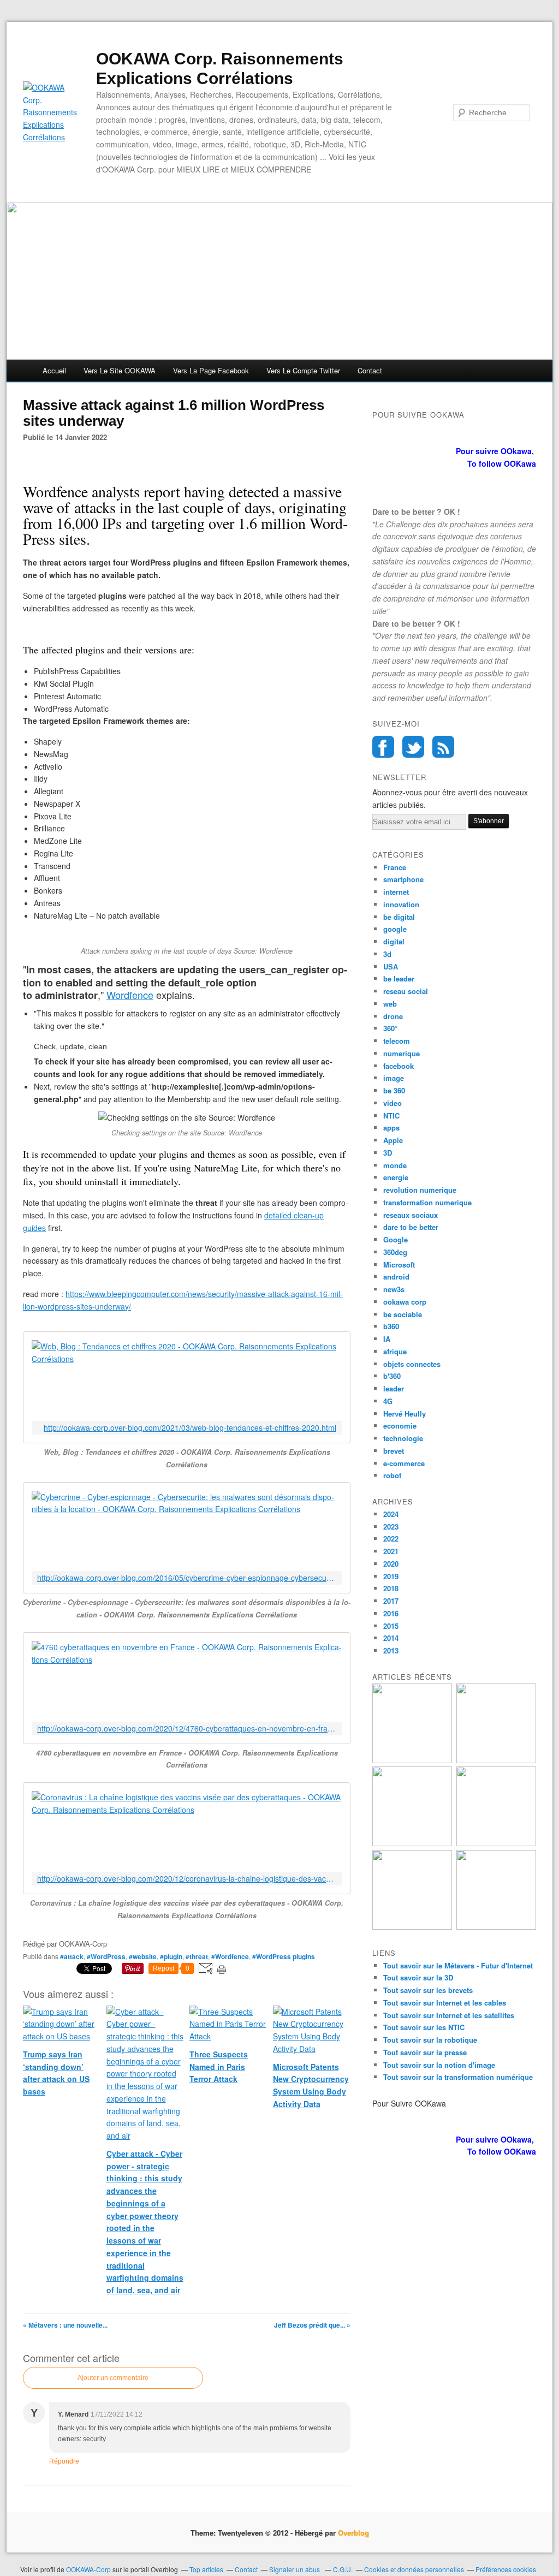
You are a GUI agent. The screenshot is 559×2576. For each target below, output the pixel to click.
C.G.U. (343, 2569)
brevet (394, 1451)
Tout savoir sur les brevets (428, 1990)
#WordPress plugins (284, 1956)
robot (392, 1475)
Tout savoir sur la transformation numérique (458, 2077)
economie (400, 1426)
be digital (399, 917)
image (394, 1078)
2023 (391, 1527)
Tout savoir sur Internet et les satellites (449, 2015)
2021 (391, 1551)
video (393, 1103)
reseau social (406, 991)
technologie (403, 1438)
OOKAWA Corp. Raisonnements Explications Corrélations (220, 69)
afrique (395, 1351)
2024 (391, 1514)
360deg (395, 1252)
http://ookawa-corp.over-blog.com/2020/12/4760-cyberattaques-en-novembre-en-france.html (187, 1729)
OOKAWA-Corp (88, 2569)
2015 (391, 1626)
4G (388, 1401)
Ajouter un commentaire (113, 2378)
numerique (402, 1053)
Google (396, 1239)
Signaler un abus (295, 2569)
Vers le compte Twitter (303, 370)
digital (394, 941)
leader (394, 1388)
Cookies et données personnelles (414, 2569)
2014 (391, 1638)
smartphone (403, 879)
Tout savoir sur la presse (425, 2052)
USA (391, 966)
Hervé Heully (405, 1414)
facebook (399, 1066)
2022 (391, 1539)
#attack (72, 1956)
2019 (391, 1576)
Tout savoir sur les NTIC (424, 2027)
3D (388, 1153)
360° (390, 1028)
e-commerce (404, 1463)
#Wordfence (230, 1956)
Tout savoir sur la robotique (430, 2040)
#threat (197, 1956)
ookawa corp (405, 1302)
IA (387, 1339)
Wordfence (130, 995)
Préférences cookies (506, 2569)
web (390, 1004)
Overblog (353, 2533)
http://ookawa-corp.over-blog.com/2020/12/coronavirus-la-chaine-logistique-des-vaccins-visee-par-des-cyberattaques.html (187, 1879)
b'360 (392, 1376)
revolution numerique (420, 1190)
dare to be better (411, 1227)
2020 (391, 1564)
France (395, 867)
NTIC (391, 1116)
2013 (391, 1650)
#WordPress (106, 1956)
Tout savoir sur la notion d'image (439, 2065)
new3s (394, 1289)
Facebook (383, 747)
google (395, 929)
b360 (391, 1326)
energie (396, 1177)
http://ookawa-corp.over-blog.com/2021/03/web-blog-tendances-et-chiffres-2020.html (190, 1428)
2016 (391, 1613)
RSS (443, 747)
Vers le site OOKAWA (120, 370)
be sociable (403, 1314)
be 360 (394, 1090)
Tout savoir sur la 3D (418, 1977)
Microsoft (399, 1265)
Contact (370, 370)
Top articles (206, 2569)
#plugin (171, 1956)
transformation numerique (427, 1202)
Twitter (413, 747)
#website (143, 1956)
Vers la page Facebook (211, 370)
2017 (391, 1601)
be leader (399, 978)
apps (391, 1128)
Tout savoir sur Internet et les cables (445, 2003)
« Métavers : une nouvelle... (65, 2325)
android (396, 1277)
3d (387, 954)
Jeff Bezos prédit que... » (312, 2325)
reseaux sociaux (411, 1215)
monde (395, 1165)
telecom (397, 1041)
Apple (393, 1140)
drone (393, 1016)
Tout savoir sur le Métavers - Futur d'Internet (458, 1965)
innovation (401, 904)
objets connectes (412, 1364)
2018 (391, 1588)
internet (396, 892)
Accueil (54, 370)
